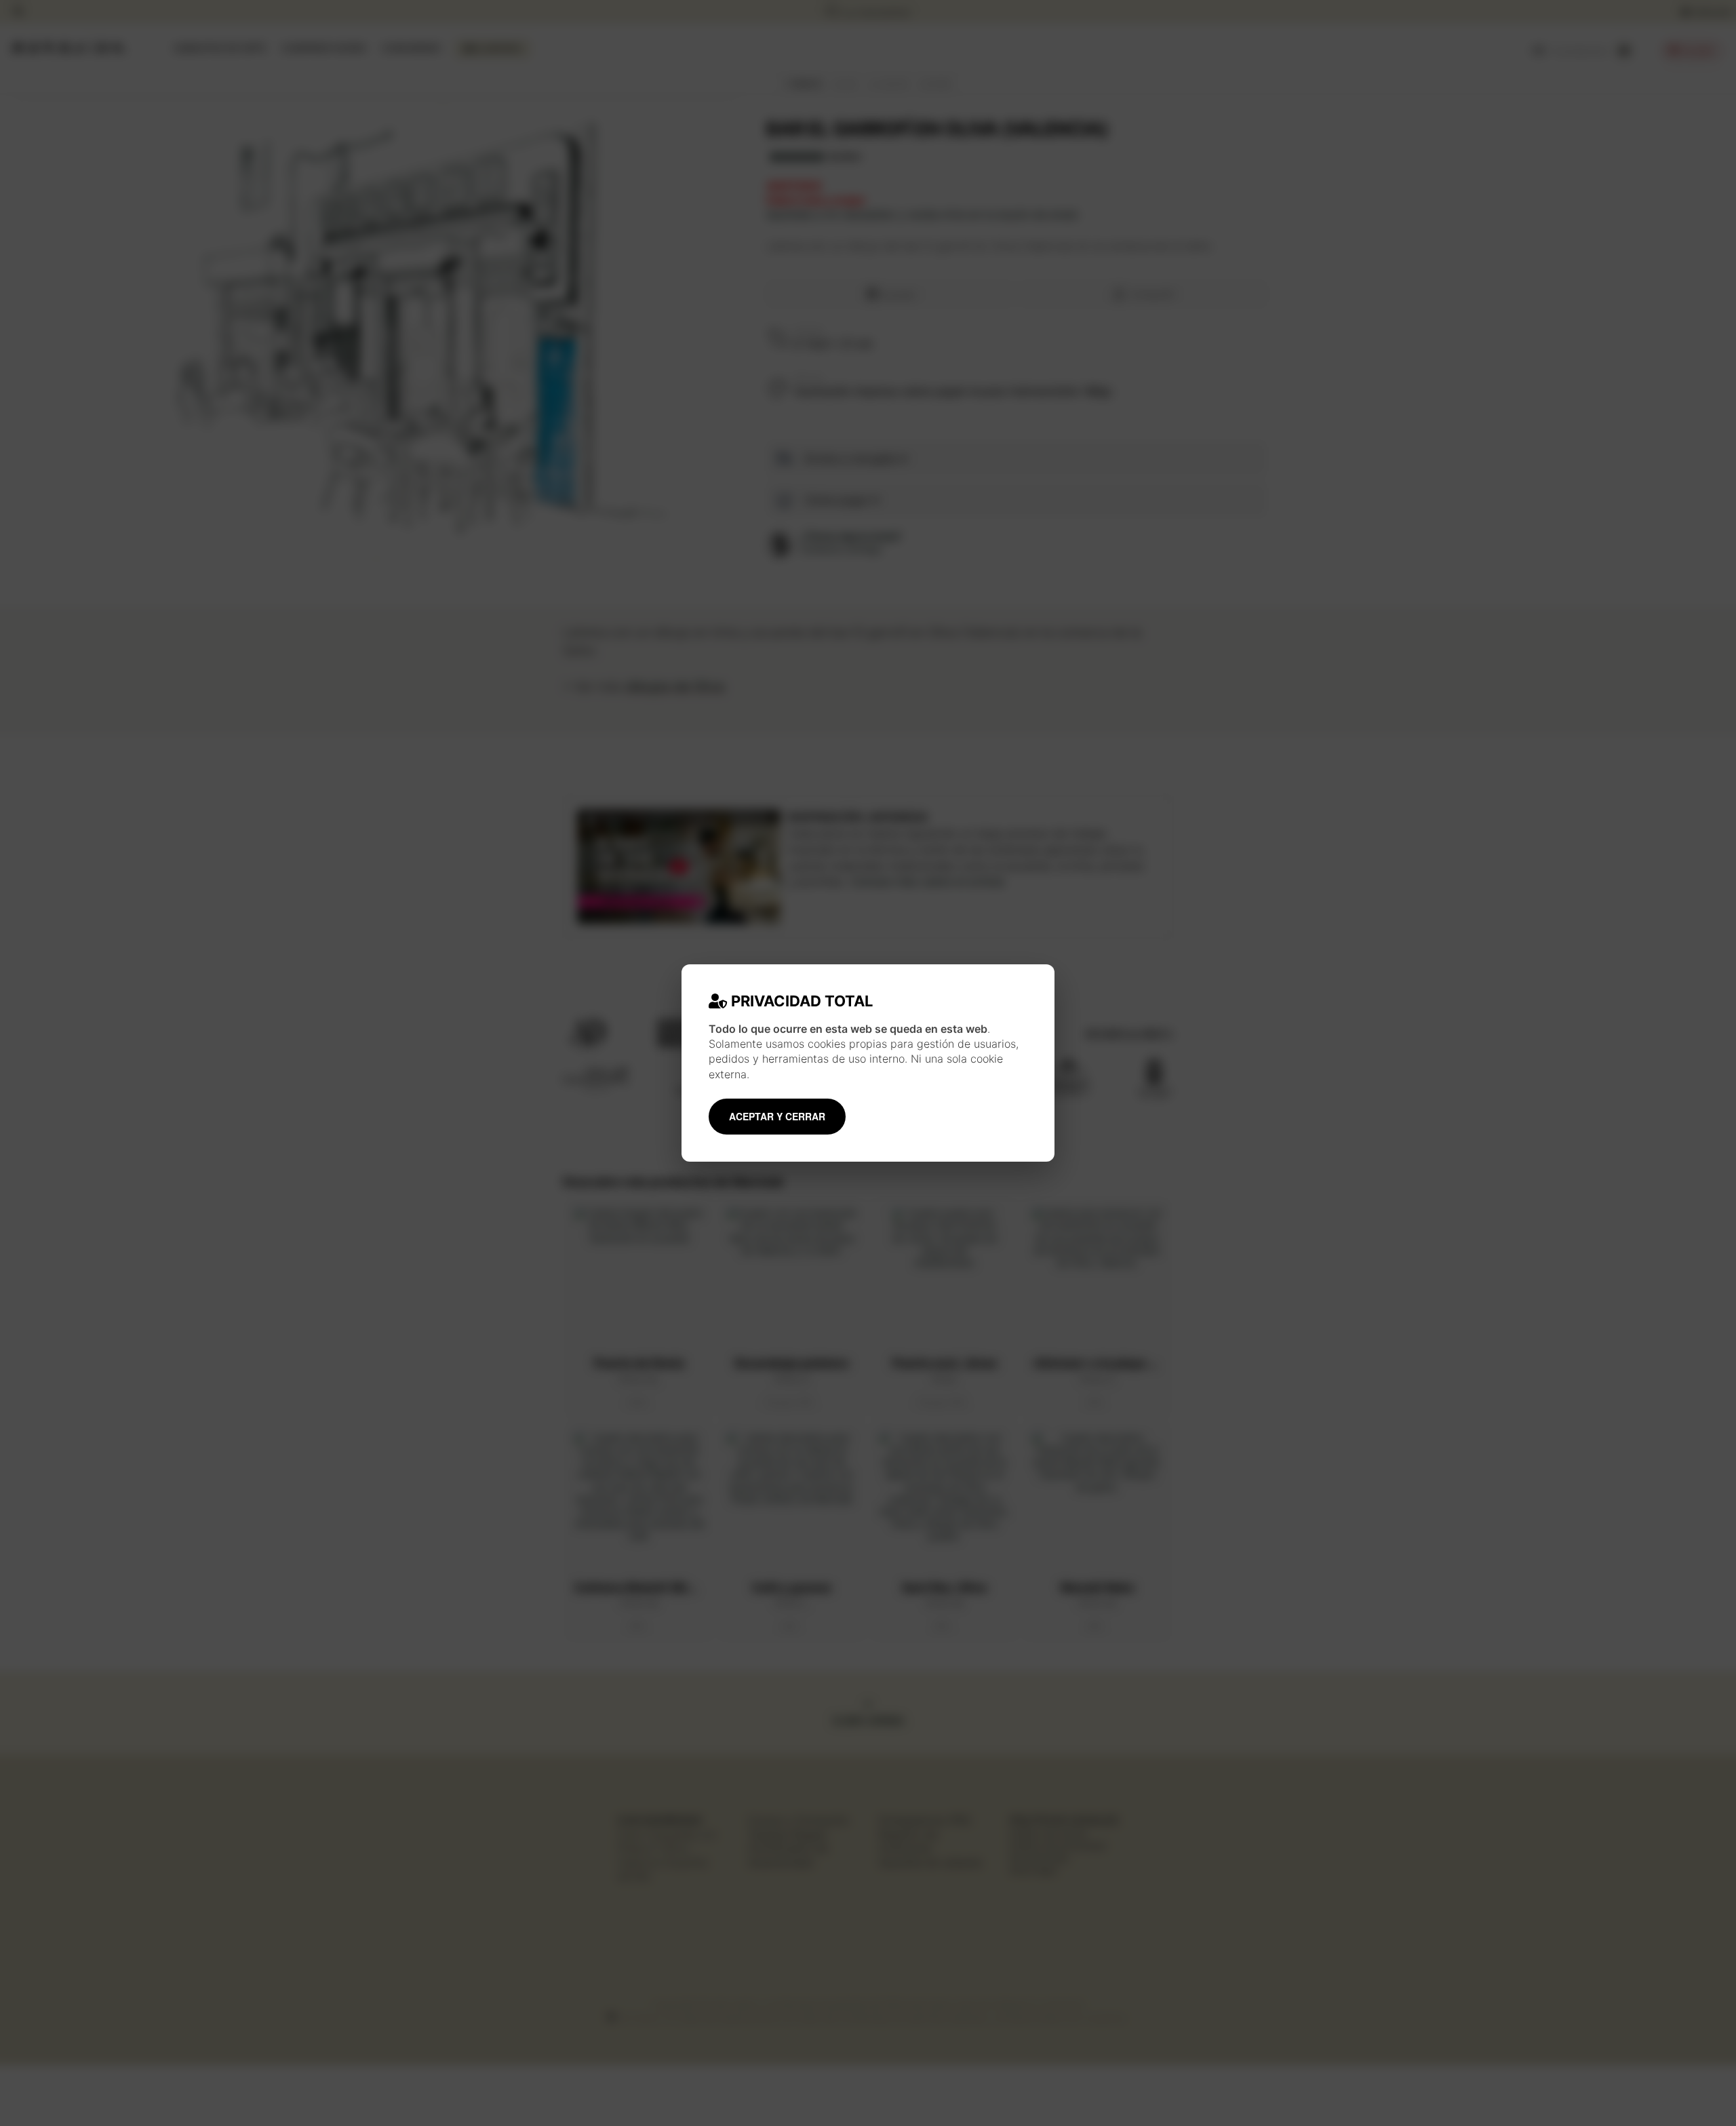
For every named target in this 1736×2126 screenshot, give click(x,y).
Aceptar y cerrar (777, 1116)
